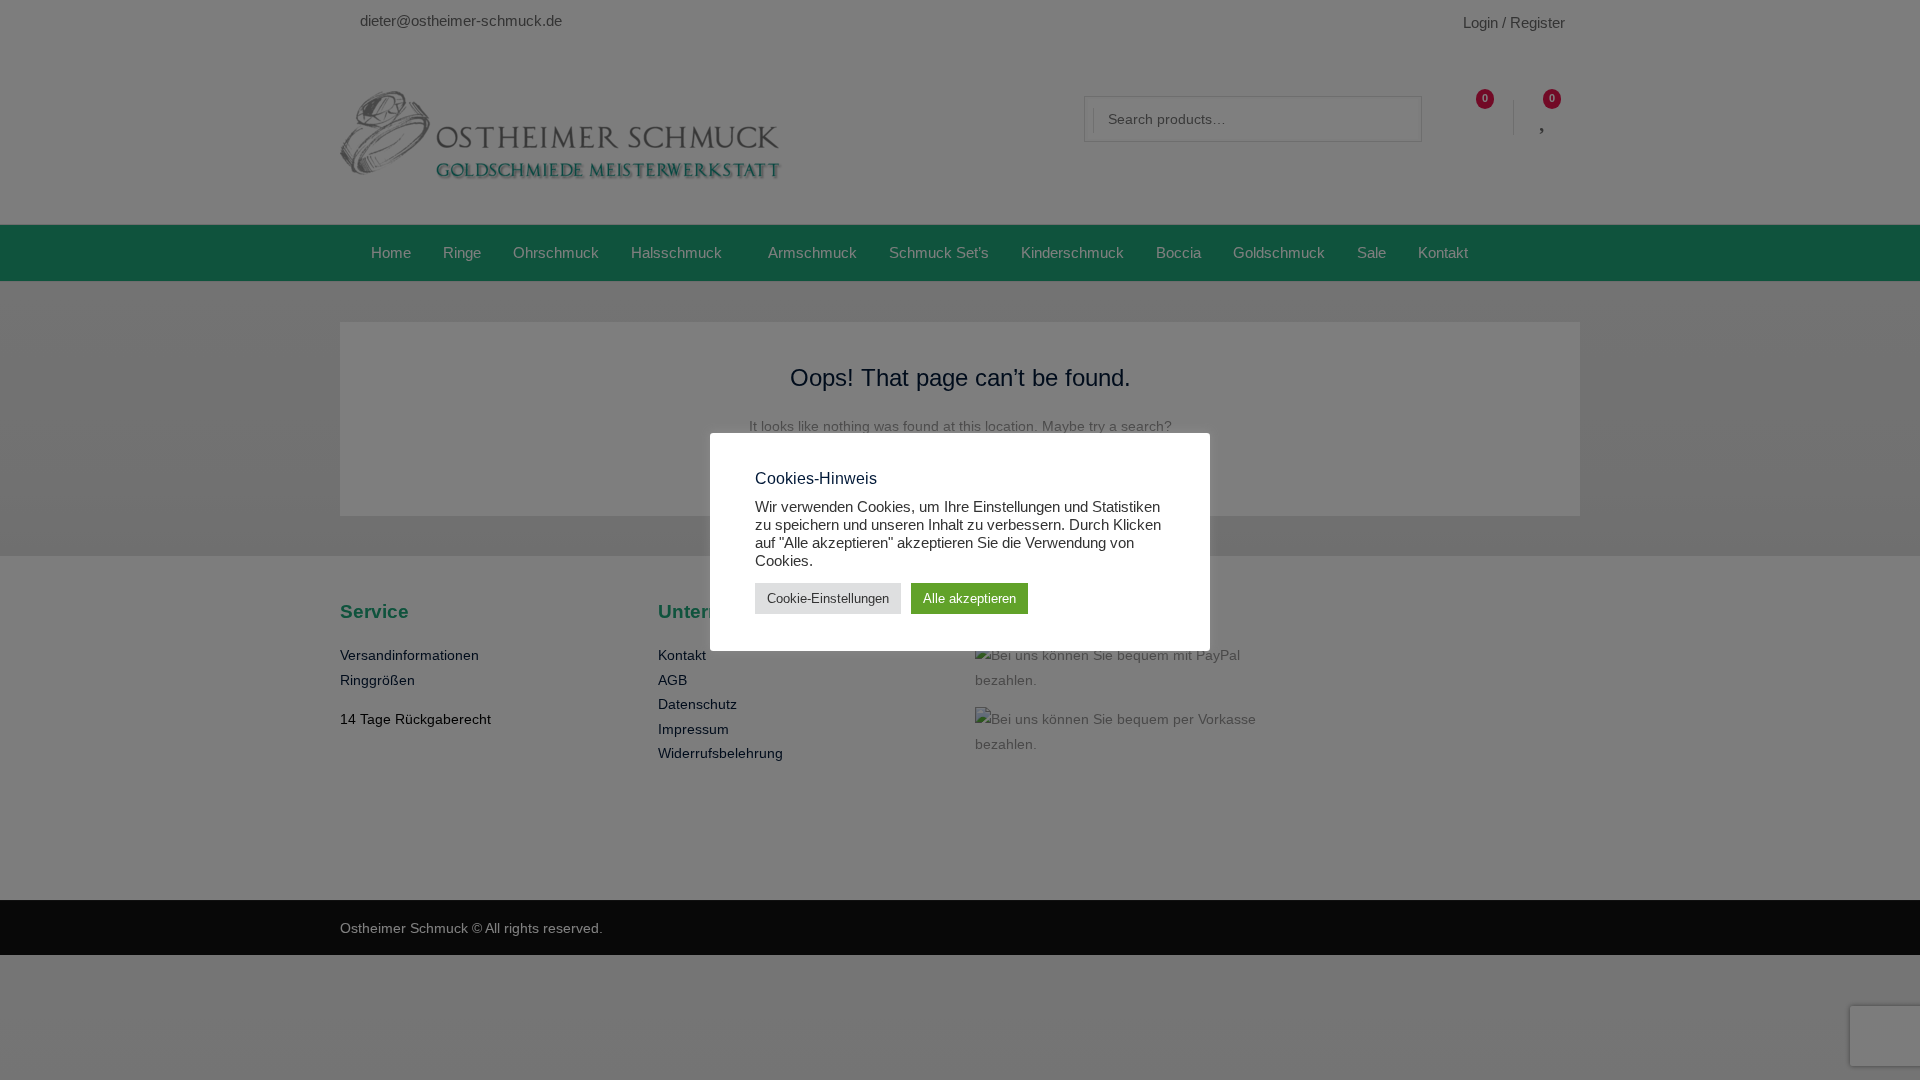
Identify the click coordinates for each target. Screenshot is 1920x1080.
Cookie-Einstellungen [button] (828, 598)
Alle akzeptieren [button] (969, 598)
